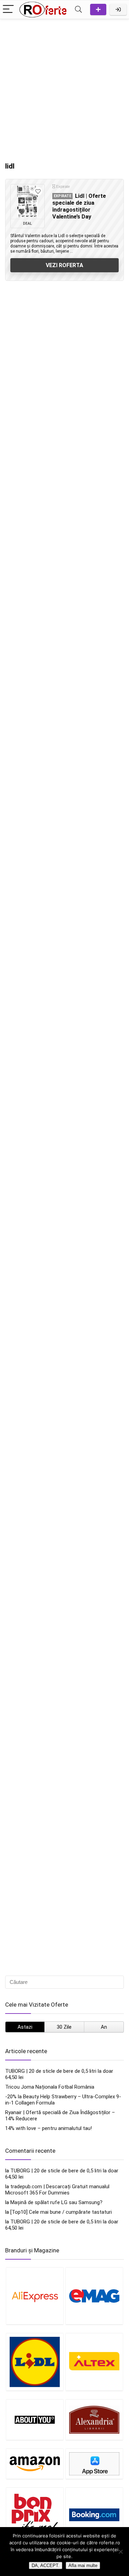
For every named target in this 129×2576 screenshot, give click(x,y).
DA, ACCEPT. (46, 2565)
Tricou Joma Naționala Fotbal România (50, 2087)
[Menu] (8, 9)
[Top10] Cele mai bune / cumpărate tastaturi (61, 2212)
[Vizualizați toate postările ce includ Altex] (94, 2362)
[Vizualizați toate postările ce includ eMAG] (94, 2296)
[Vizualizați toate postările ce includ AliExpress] (35, 2296)
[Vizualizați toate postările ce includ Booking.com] (94, 2514)
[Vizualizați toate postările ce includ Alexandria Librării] (94, 2420)
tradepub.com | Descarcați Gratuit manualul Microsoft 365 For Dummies (57, 2190)
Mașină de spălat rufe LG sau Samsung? (56, 2202)
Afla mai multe (83, 2565)
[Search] (78, 9)
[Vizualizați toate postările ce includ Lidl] (35, 2362)
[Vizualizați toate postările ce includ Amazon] (35, 2464)
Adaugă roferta (98, 9)
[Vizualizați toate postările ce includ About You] (35, 2420)
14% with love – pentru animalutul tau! (49, 2128)
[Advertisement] (64, 87)
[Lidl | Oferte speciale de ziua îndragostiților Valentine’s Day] (28, 202)
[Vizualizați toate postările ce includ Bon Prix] (35, 2514)
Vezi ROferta (64, 265)
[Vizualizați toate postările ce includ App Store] (94, 2464)
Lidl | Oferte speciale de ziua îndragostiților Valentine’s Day (79, 206)
